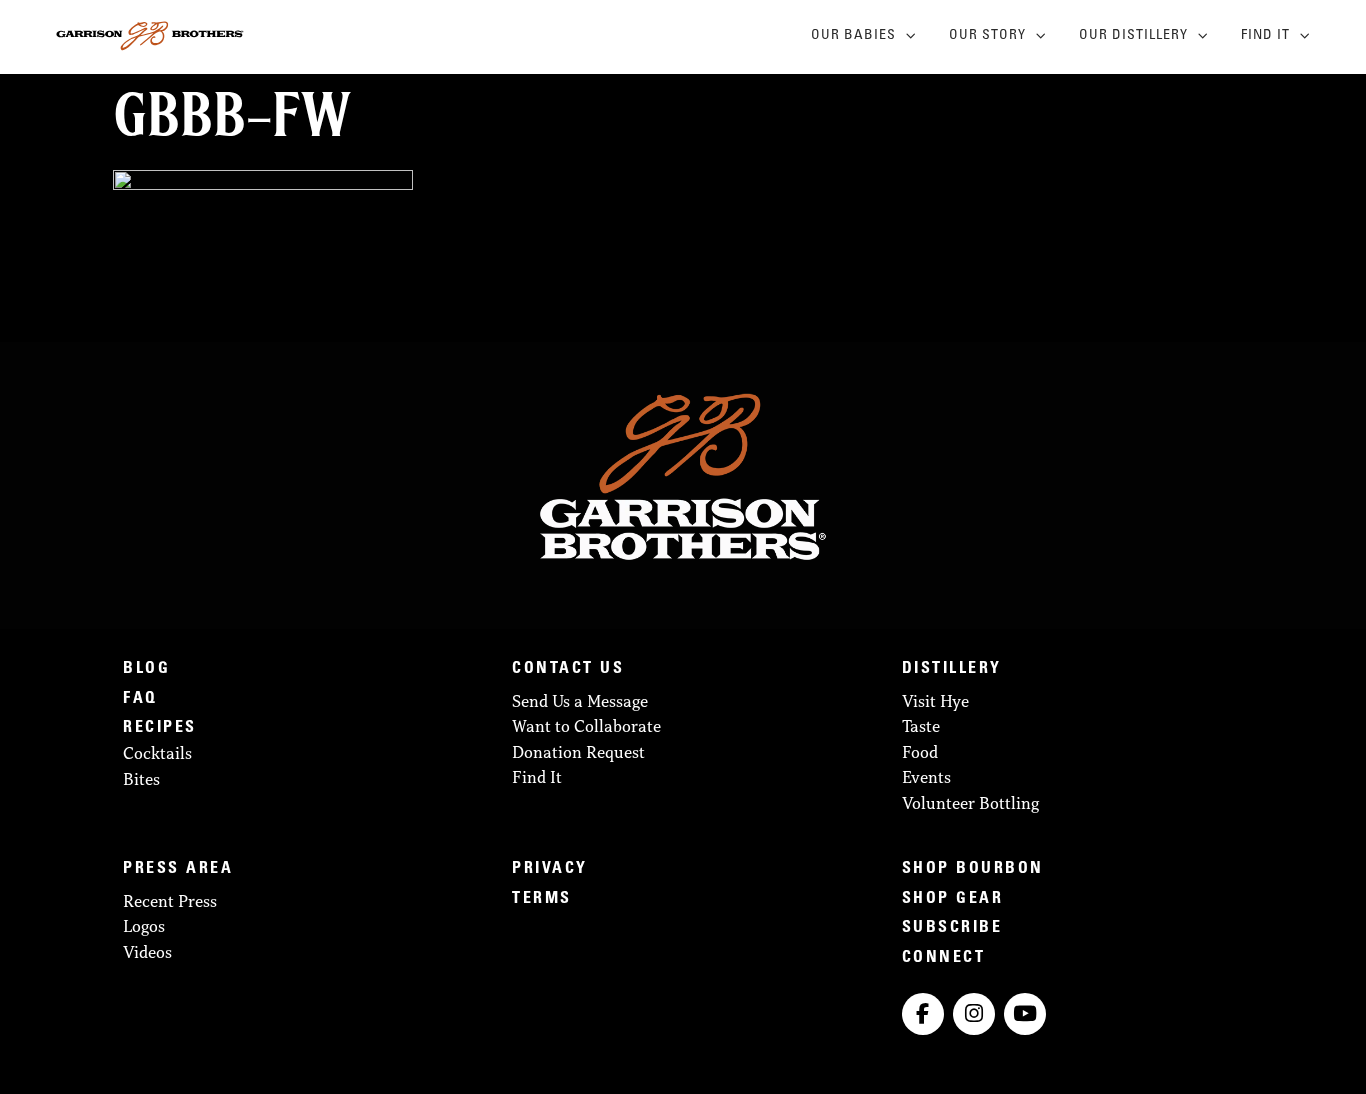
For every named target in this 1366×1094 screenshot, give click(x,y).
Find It (1265, 36)
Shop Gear (953, 899)
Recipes (160, 728)
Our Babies (853, 36)
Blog (146, 669)
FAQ (140, 699)
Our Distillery (1133, 36)
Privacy (550, 869)
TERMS (542, 899)
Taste (921, 726)
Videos (147, 952)
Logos (144, 926)
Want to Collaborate (586, 726)
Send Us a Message (580, 701)
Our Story (987, 36)
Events (926, 777)
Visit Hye (935, 701)
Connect (944, 958)
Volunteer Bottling (970, 803)
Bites (141, 779)
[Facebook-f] (923, 1014)
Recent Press (170, 901)
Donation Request (578, 752)
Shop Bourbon (973, 869)
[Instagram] (974, 1014)
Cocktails (157, 753)
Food (920, 752)
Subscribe (952, 928)
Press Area (178, 869)
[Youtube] (1025, 1014)
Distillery (952, 669)
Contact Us (568, 669)
